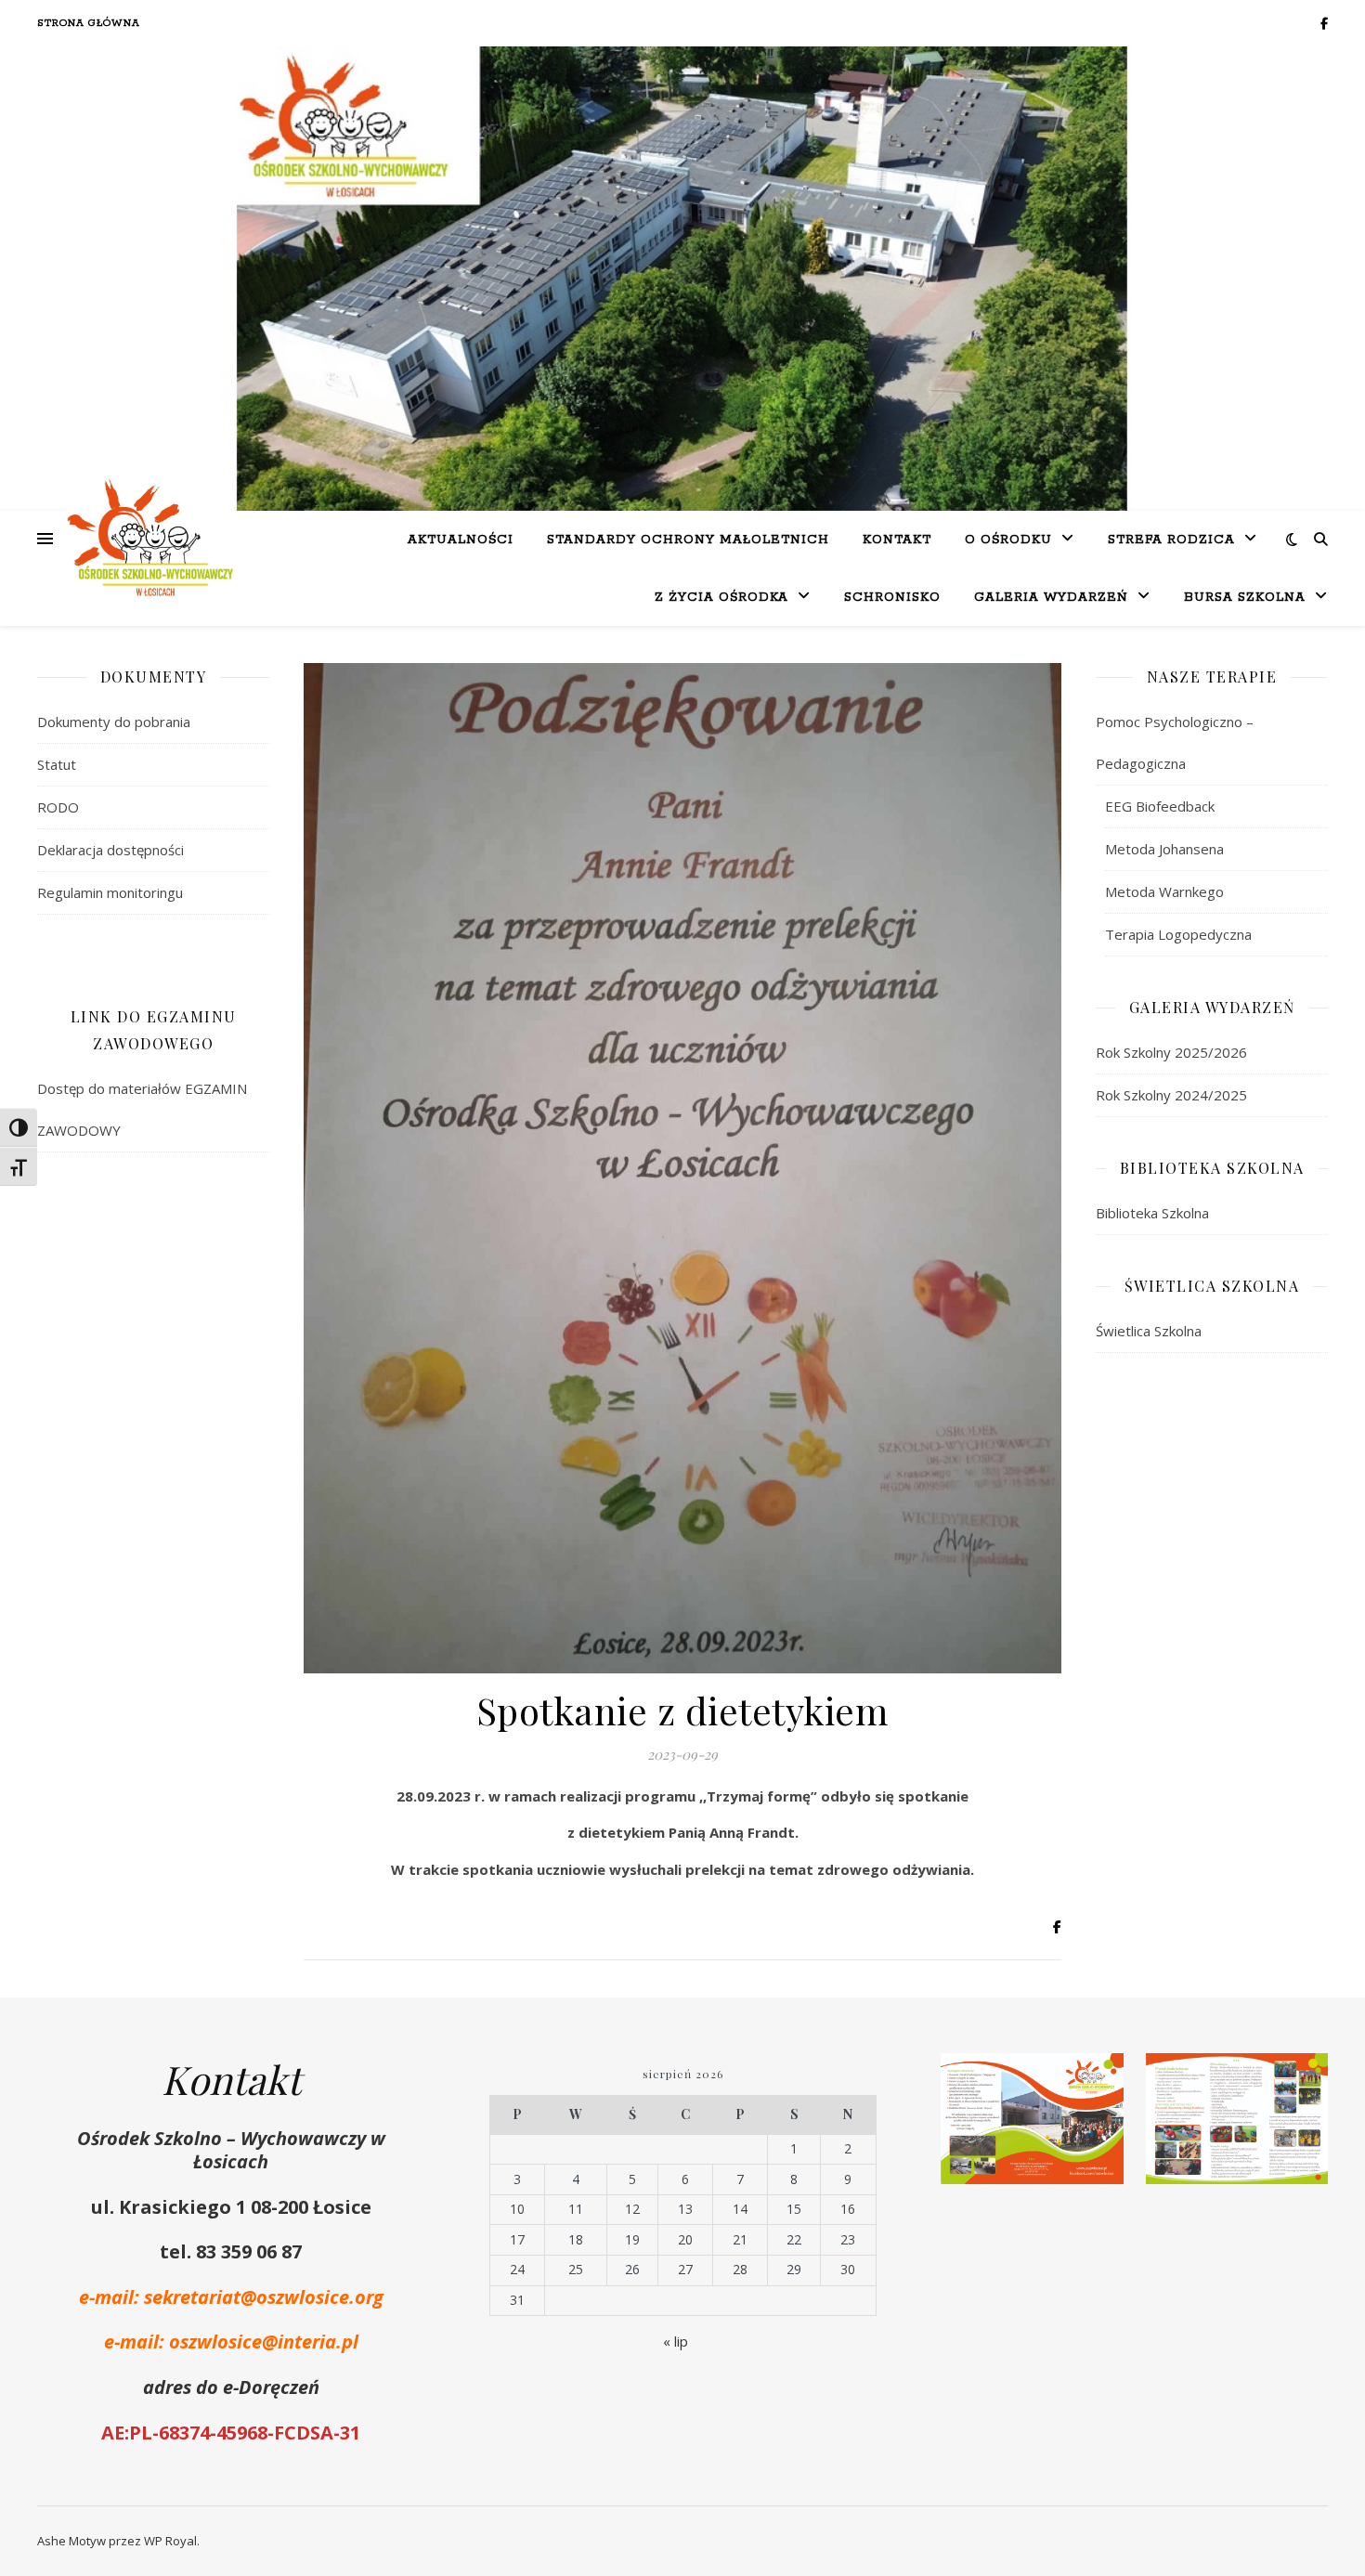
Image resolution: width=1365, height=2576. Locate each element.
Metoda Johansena (1164, 849)
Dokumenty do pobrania (114, 722)
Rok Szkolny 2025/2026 (1171, 1052)
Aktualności (461, 540)
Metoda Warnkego (1164, 891)
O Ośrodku (1008, 540)
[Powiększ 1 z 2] (1099, 2077)
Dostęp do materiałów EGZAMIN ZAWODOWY (142, 1109)
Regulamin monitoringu (110, 892)
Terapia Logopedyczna (1178, 934)
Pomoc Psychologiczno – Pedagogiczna (1175, 742)
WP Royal (170, 2541)
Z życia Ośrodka (721, 598)
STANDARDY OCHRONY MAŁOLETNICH (688, 540)
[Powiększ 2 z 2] (1304, 2077)
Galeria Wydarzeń (1051, 598)
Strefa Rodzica (1171, 540)
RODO (58, 807)
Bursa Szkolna (1245, 598)
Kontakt (897, 540)
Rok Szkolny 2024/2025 (1171, 1095)
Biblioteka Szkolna (1152, 1213)
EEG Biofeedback (1160, 806)
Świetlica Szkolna (1149, 1331)
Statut (57, 764)
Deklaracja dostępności (110, 850)
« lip (676, 2341)
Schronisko (892, 598)
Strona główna (89, 23)
